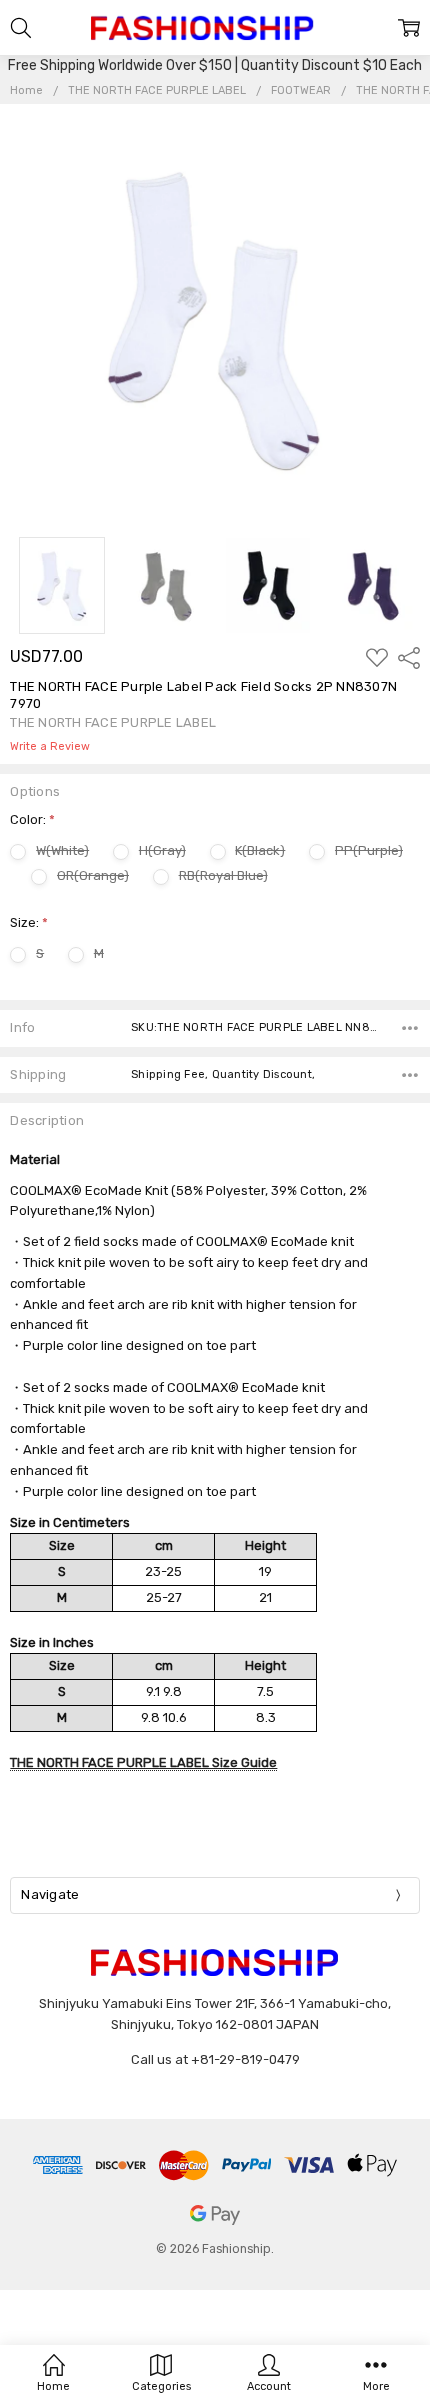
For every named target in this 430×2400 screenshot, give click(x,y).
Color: (32, 819)
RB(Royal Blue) (223, 875)
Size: (29, 922)
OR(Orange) (93, 875)
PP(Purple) (369, 850)
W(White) (62, 850)
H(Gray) (162, 850)
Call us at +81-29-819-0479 (215, 2059)
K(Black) (260, 850)
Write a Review (50, 747)
